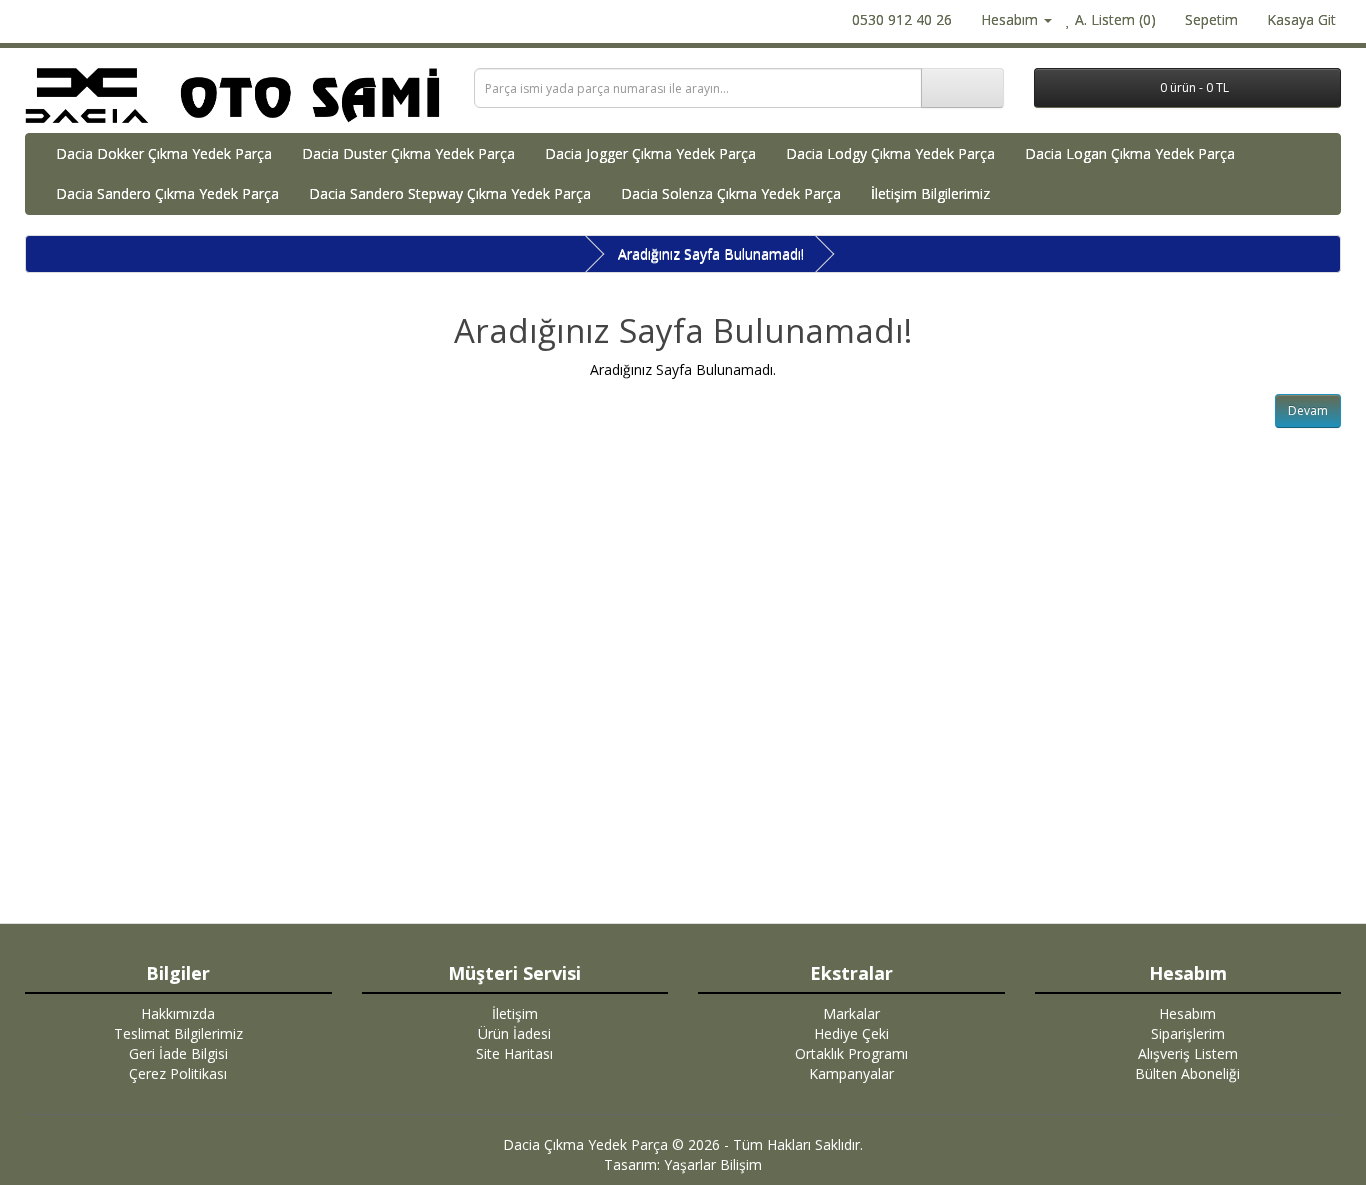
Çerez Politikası (178, 1073)
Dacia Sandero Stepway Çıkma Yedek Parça (450, 193)
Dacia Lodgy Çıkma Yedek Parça (890, 153)
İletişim (515, 1013)
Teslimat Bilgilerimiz (178, 1033)
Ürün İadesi (514, 1033)
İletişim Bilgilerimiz (930, 193)
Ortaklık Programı (851, 1053)
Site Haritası (514, 1053)
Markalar (851, 1013)
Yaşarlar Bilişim (713, 1164)
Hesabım (1187, 1013)
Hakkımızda (178, 1013)
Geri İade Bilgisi (178, 1053)
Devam (1308, 410)
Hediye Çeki (851, 1033)
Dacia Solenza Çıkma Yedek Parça (731, 193)
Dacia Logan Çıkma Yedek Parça (1130, 153)
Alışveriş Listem (1188, 1053)
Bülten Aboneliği (1187, 1073)
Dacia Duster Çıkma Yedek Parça (408, 153)
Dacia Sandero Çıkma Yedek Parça (167, 193)
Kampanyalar (851, 1073)
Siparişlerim (1188, 1033)
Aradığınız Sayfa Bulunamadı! (711, 253)
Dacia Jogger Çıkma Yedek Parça (650, 153)
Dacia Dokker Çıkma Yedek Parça (164, 153)
